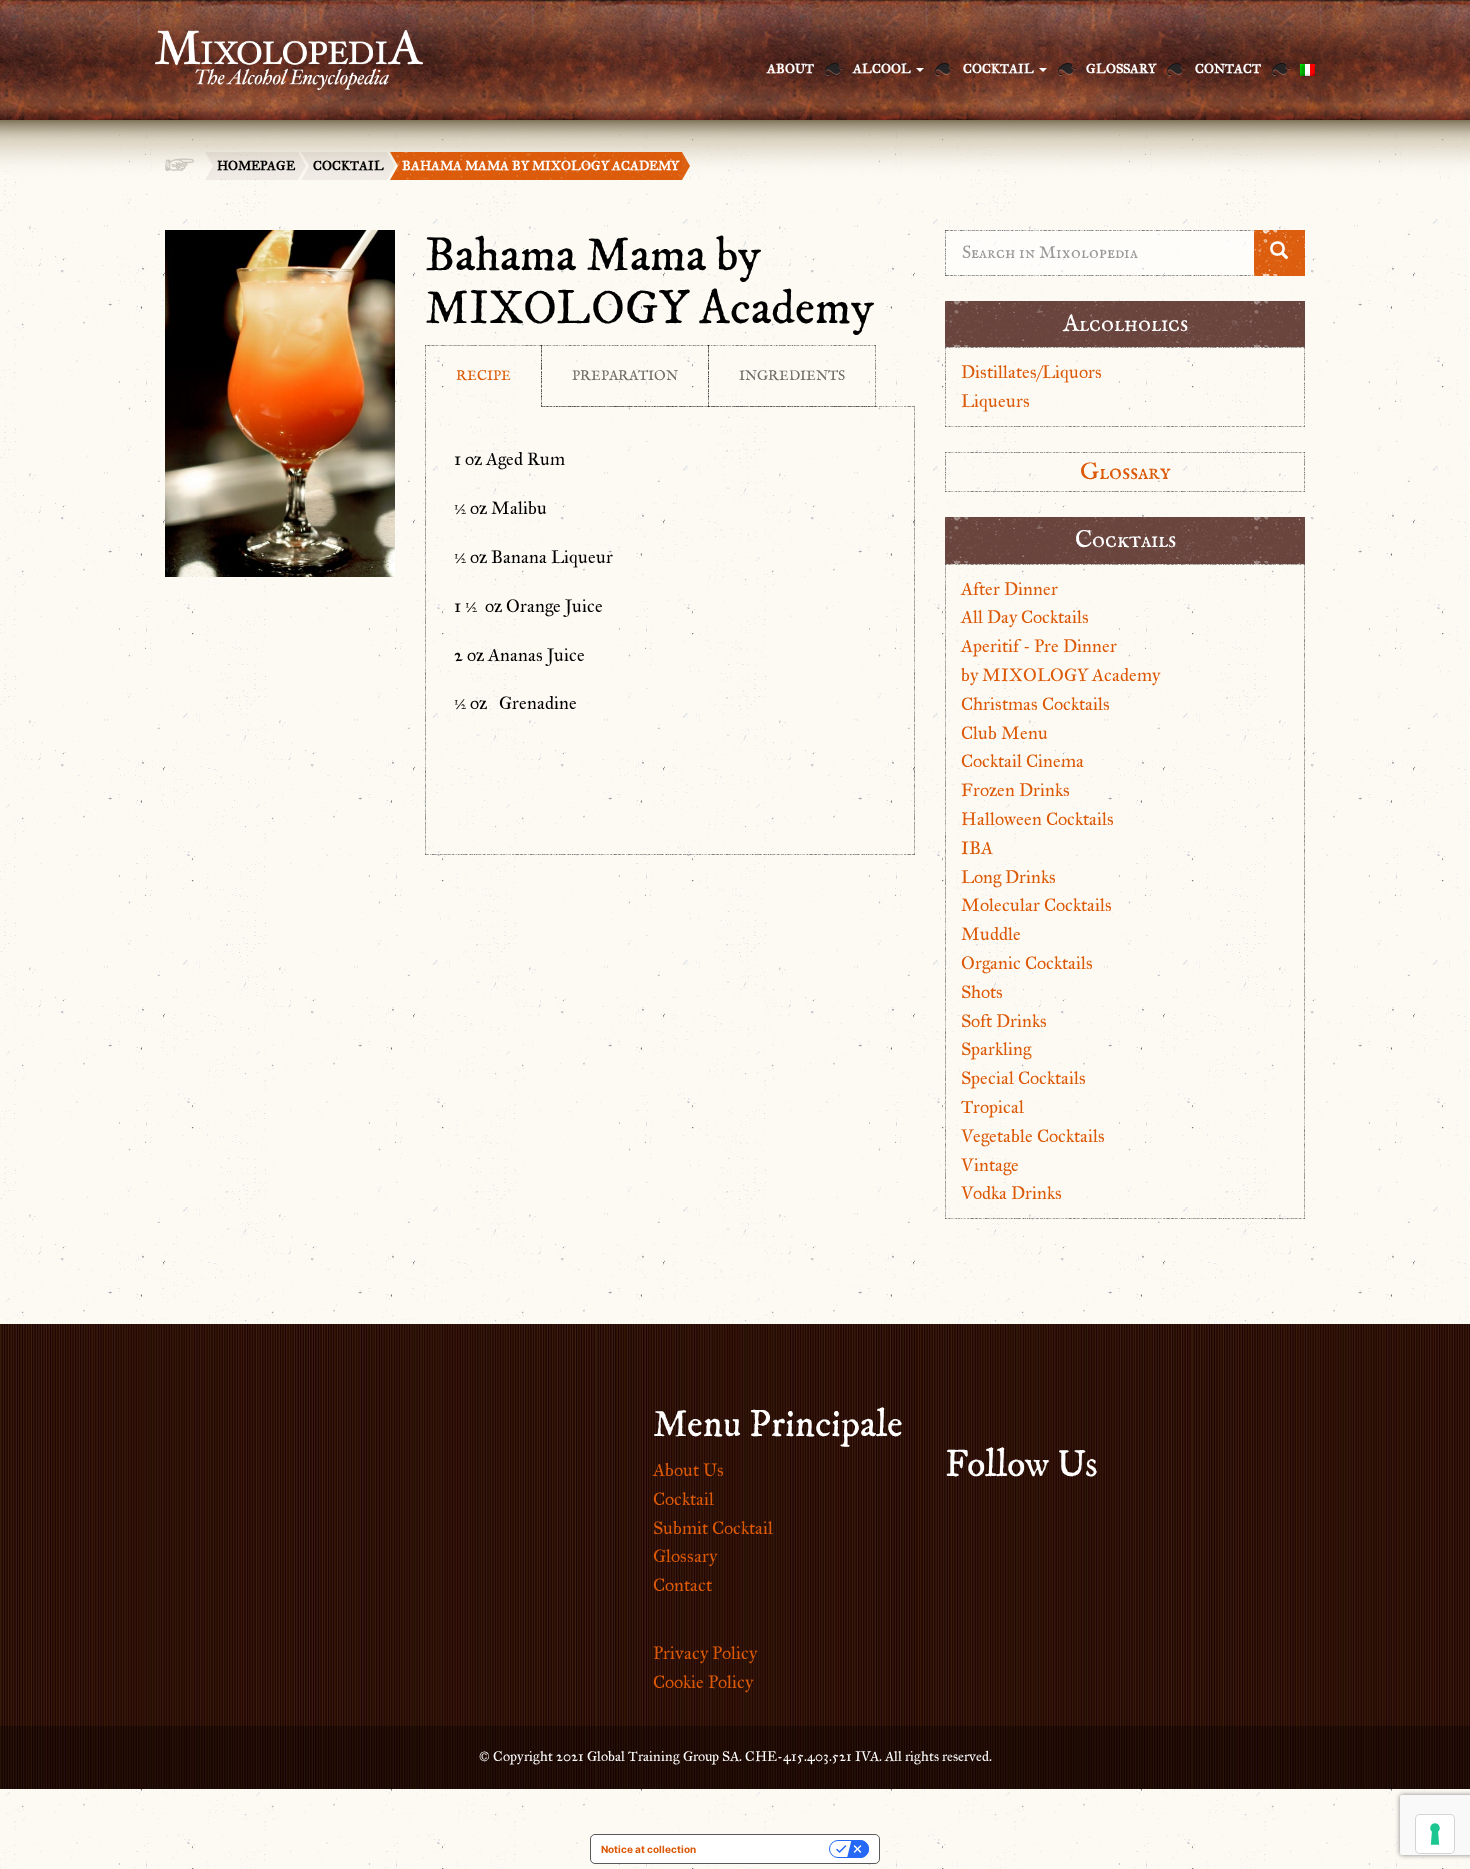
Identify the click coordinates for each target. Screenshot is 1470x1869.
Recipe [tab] (483, 375)
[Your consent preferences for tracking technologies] (1435, 1834)
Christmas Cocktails (1035, 704)
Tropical (992, 1107)
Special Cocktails (1023, 1078)
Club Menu (1004, 733)
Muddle (991, 934)
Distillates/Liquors (1031, 372)
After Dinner (1009, 589)
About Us (688, 1470)
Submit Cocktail (713, 1528)
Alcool (883, 69)
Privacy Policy (705, 1653)
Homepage (256, 166)
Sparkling (996, 1049)
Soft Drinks (1004, 1021)
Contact (1228, 69)
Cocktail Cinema (1022, 761)
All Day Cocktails (1025, 617)
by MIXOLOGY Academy (1060, 675)
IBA (977, 848)
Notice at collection (648, 1849)
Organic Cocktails (1027, 963)
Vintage (990, 1165)
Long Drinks (1008, 877)
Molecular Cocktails (1036, 905)
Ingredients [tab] (792, 375)
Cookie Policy (703, 1682)
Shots (982, 992)
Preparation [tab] (625, 375)
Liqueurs (995, 401)
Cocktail (1000, 69)
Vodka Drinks (1011, 1193)
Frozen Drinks (1015, 790)
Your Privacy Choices (769, 1849)
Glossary (1121, 69)
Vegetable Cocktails (1033, 1136)
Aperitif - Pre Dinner (1039, 646)
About (790, 69)
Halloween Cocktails (1037, 819)
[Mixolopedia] (279, 48)
